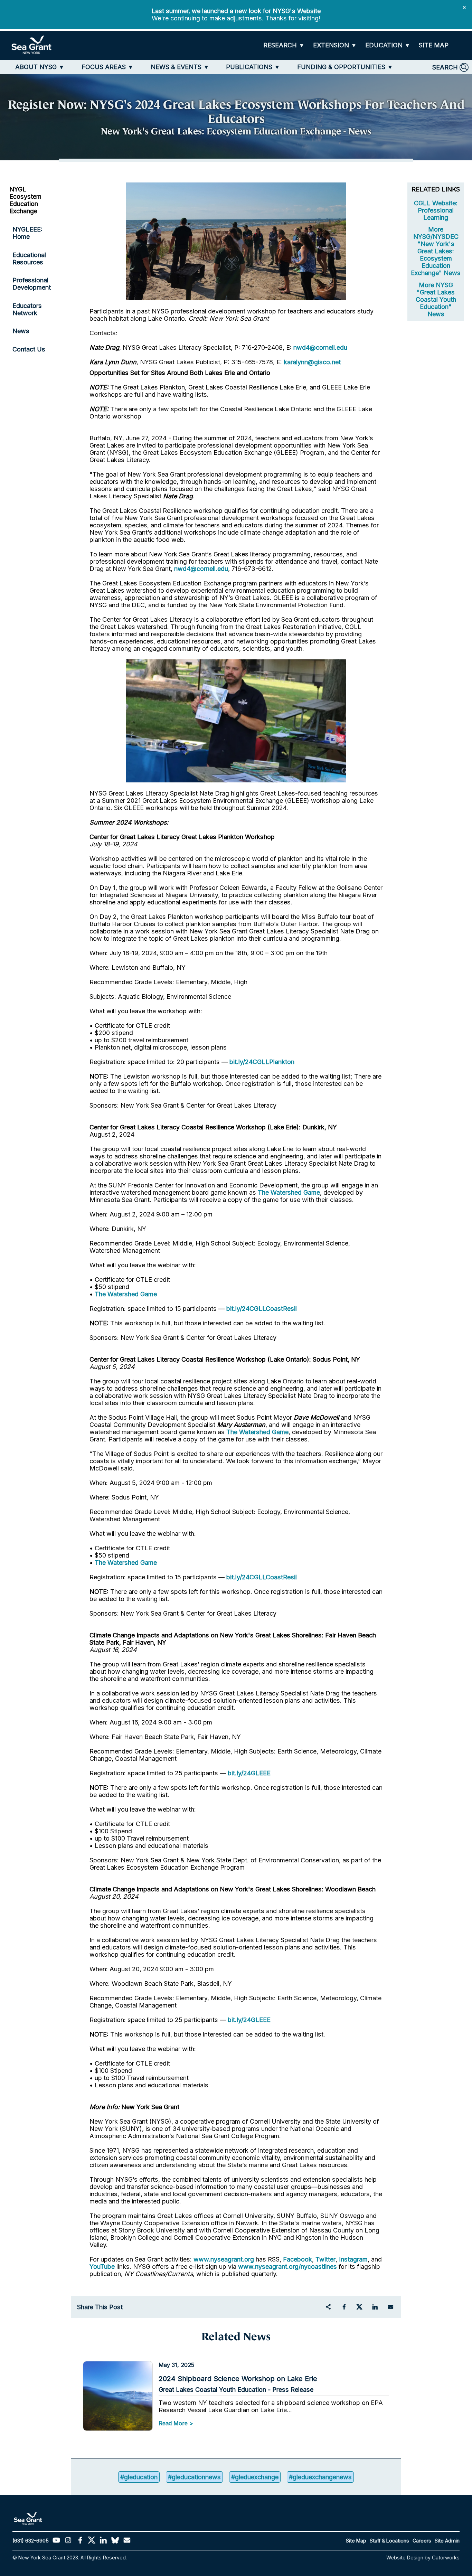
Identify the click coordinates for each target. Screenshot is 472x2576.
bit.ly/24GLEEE (249, 1773)
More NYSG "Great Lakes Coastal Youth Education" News (436, 299)
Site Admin (447, 2541)
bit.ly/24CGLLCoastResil (262, 1309)
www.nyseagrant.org (224, 2259)
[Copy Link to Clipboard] (328, 2307)
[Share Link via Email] (390, 2307)
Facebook (298, 2259)
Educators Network (27, 309)
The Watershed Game (289, 1192)
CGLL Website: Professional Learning (436, 210)
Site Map (356, 2541)
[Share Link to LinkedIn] (375, 2307)
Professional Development (32, 284)
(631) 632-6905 (31, 2541)
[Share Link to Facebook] (344, 2307)
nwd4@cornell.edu (320, 347)
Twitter (325, 2259)
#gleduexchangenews (320, 2477)
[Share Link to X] (359, 2307)
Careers (422, 2541)
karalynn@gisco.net (312, 362)
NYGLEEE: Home (27, 233)
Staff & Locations (389, 2541)
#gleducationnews (194, 2477)
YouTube (103, 2267)
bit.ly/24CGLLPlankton (262, 1062)
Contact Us (29, 349)
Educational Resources (29, 258)
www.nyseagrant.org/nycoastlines (287, 2267)
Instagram (353, 2259)
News (21, 331)
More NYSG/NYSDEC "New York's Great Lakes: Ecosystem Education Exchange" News (436, 251)
